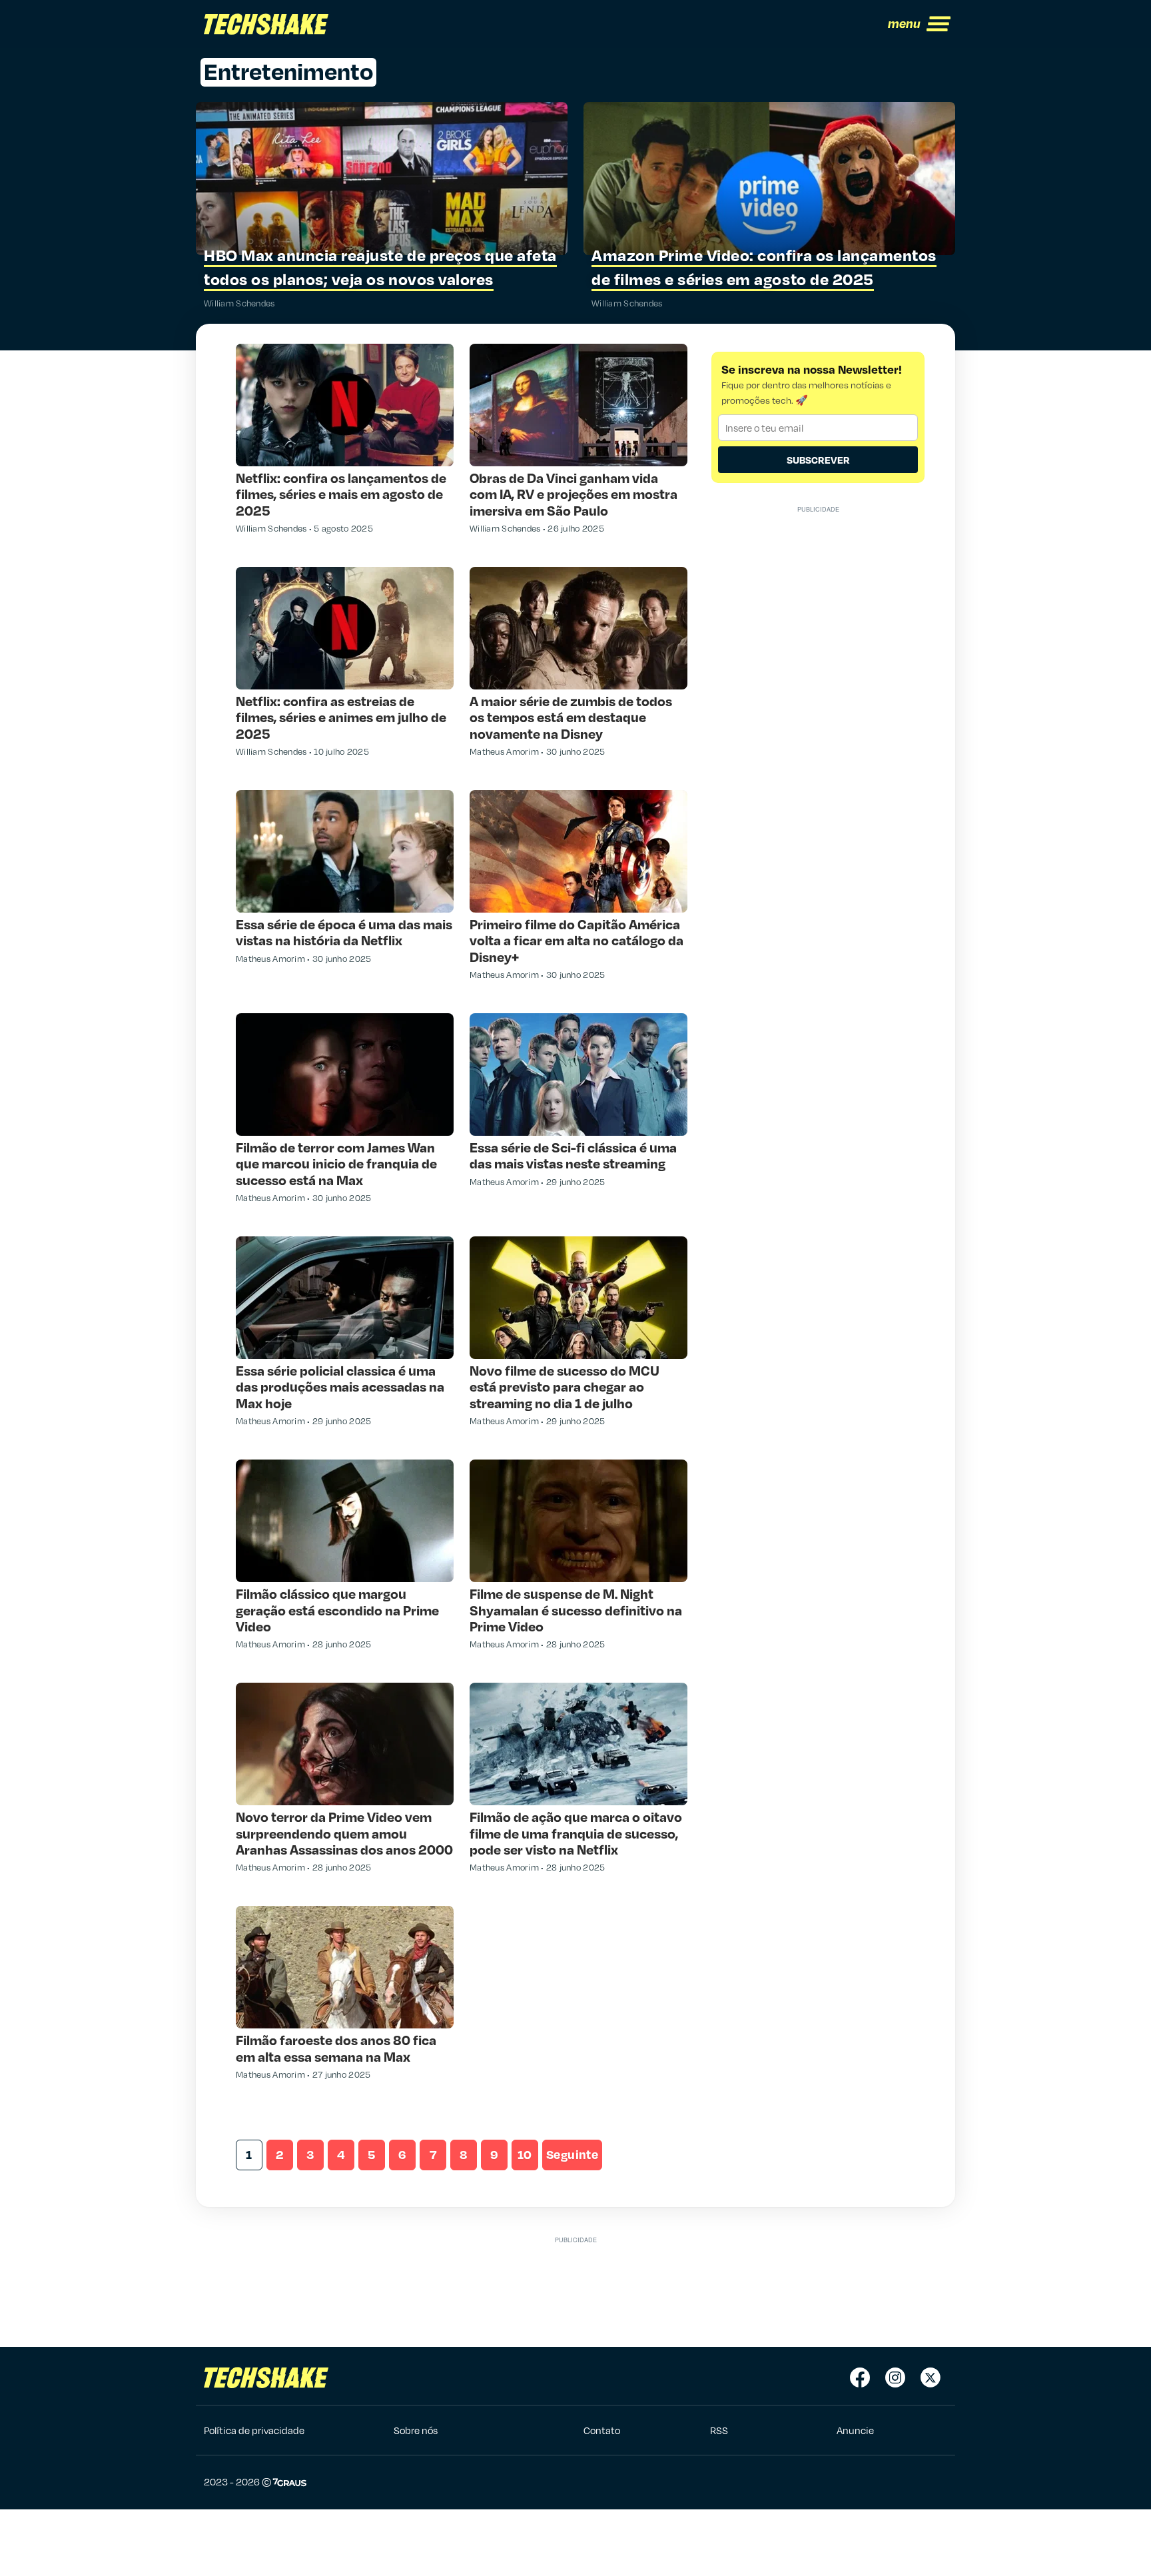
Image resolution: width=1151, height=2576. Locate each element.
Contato (602, 2430)
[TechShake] (266, 24)
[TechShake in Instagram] (895, 2377)
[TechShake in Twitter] (931, 2377)
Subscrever (818, 460)
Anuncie (855, 2430)
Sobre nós (416, 2430)
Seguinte (572, 2154)
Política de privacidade (254, 2430)
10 (525, 2154)
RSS (719, 2430)
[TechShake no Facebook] (860, 2377)
